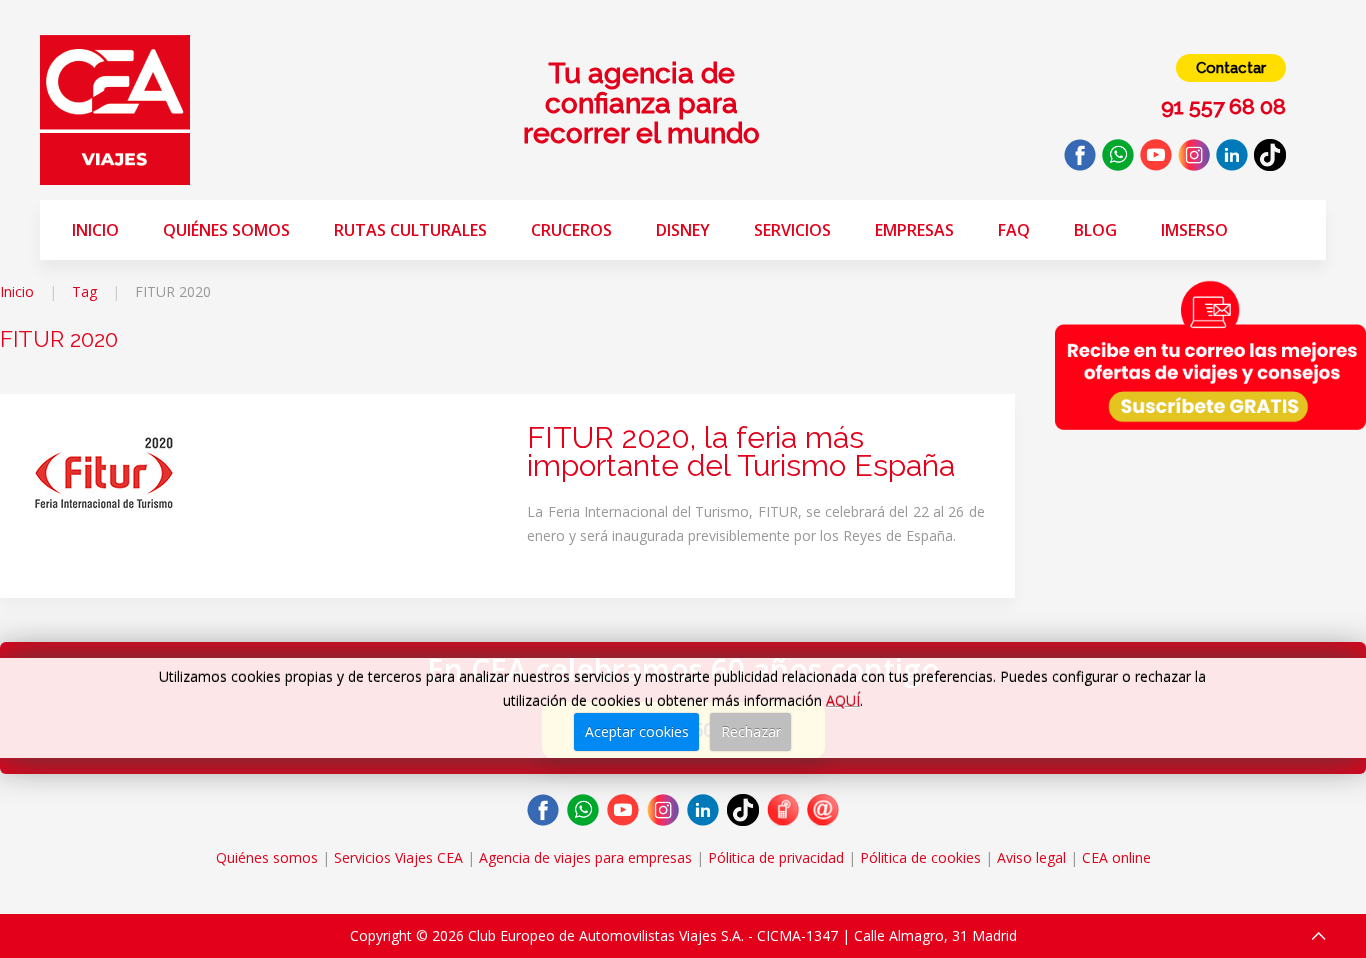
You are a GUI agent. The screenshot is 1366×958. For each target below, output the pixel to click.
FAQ (1014, 230)
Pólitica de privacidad (776, 857)
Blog (1095, 230)
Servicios (792, 230)
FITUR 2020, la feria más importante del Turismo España (741, 451)
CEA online (1116, 857)
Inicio (95, 230)
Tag (84, 291)
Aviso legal (1031, 857)
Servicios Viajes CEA (398, 857)
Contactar (1231, 68)
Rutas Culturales (410, 230)
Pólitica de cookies (920, 857)
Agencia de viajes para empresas (585, 857)
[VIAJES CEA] (115, 108)
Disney (683, 230)
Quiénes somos (226, 230)
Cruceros (571, 230)
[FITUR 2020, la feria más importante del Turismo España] (105, 472)
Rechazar (751, 731)
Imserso (1194, 230)
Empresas (914, 230)
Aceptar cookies (637, 731)
